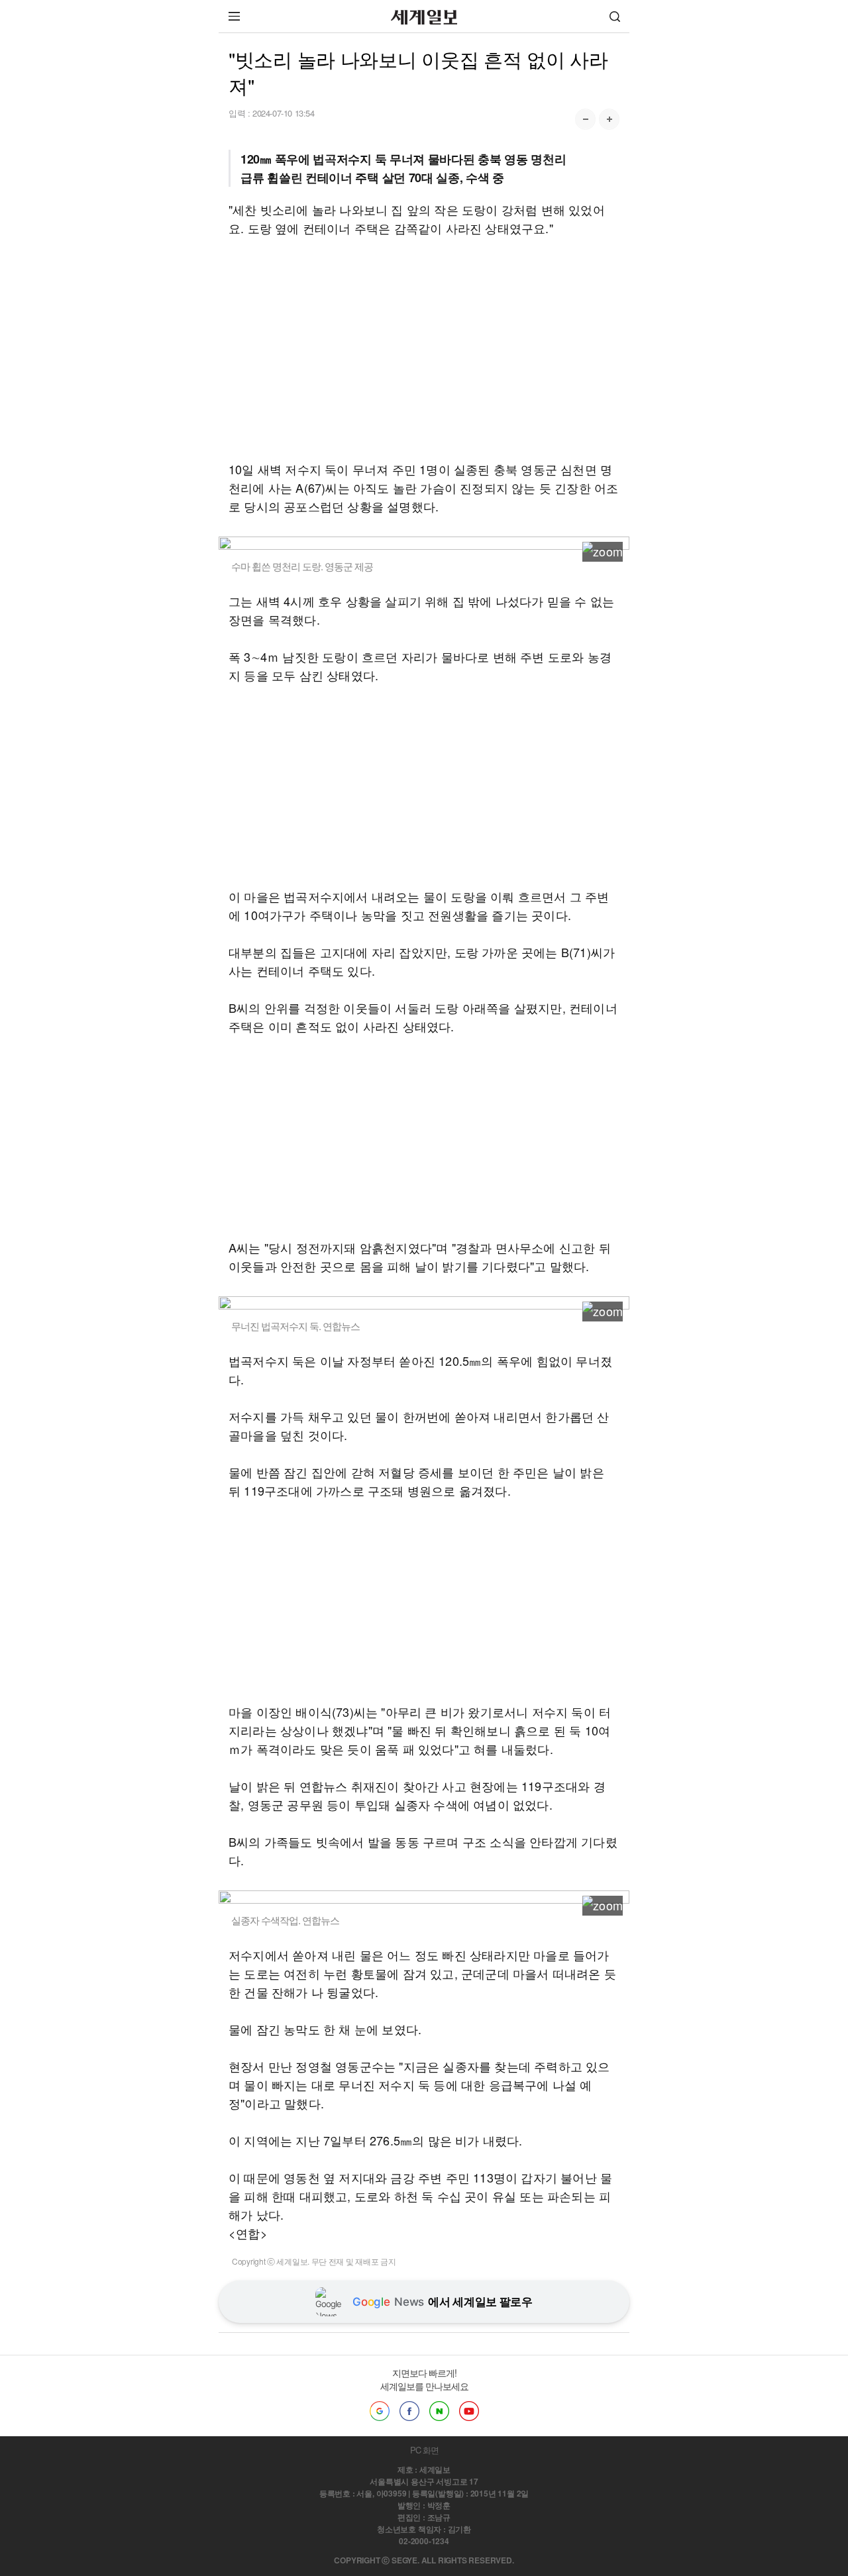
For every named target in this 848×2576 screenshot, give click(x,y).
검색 (615, 16)
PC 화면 (424, 2450)
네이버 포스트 (439, 2411)
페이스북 (409, 2411)
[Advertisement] (424, 348)
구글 (380, 2411)
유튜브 (469, 2411)
